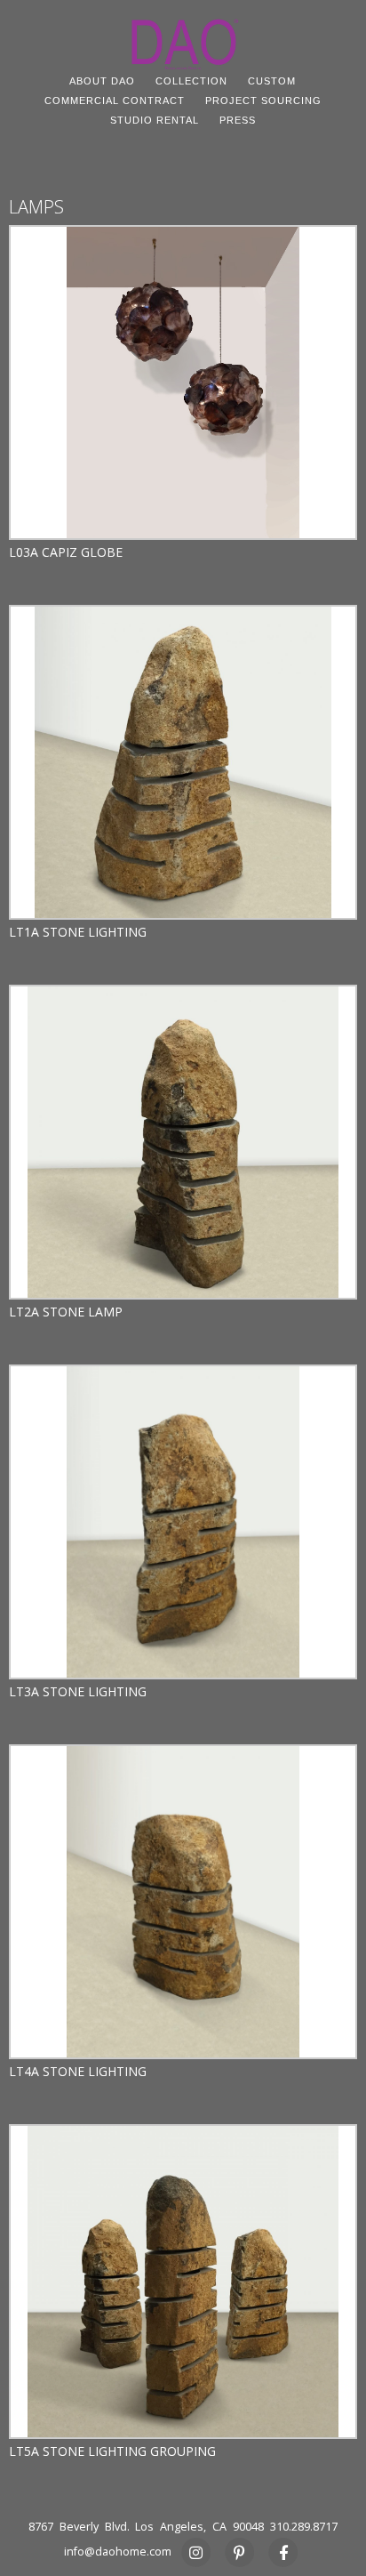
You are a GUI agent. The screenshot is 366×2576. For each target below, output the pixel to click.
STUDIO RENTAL (155, 120)
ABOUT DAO (102, 81)
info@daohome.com (118, 2552)
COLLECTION (191, 81)
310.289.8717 (304, 2527)
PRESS (238, 120)
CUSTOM (272, 81)
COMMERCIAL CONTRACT (115, 101)
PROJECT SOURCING (263, 101)
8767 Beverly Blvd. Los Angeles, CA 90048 (146, 2527)
